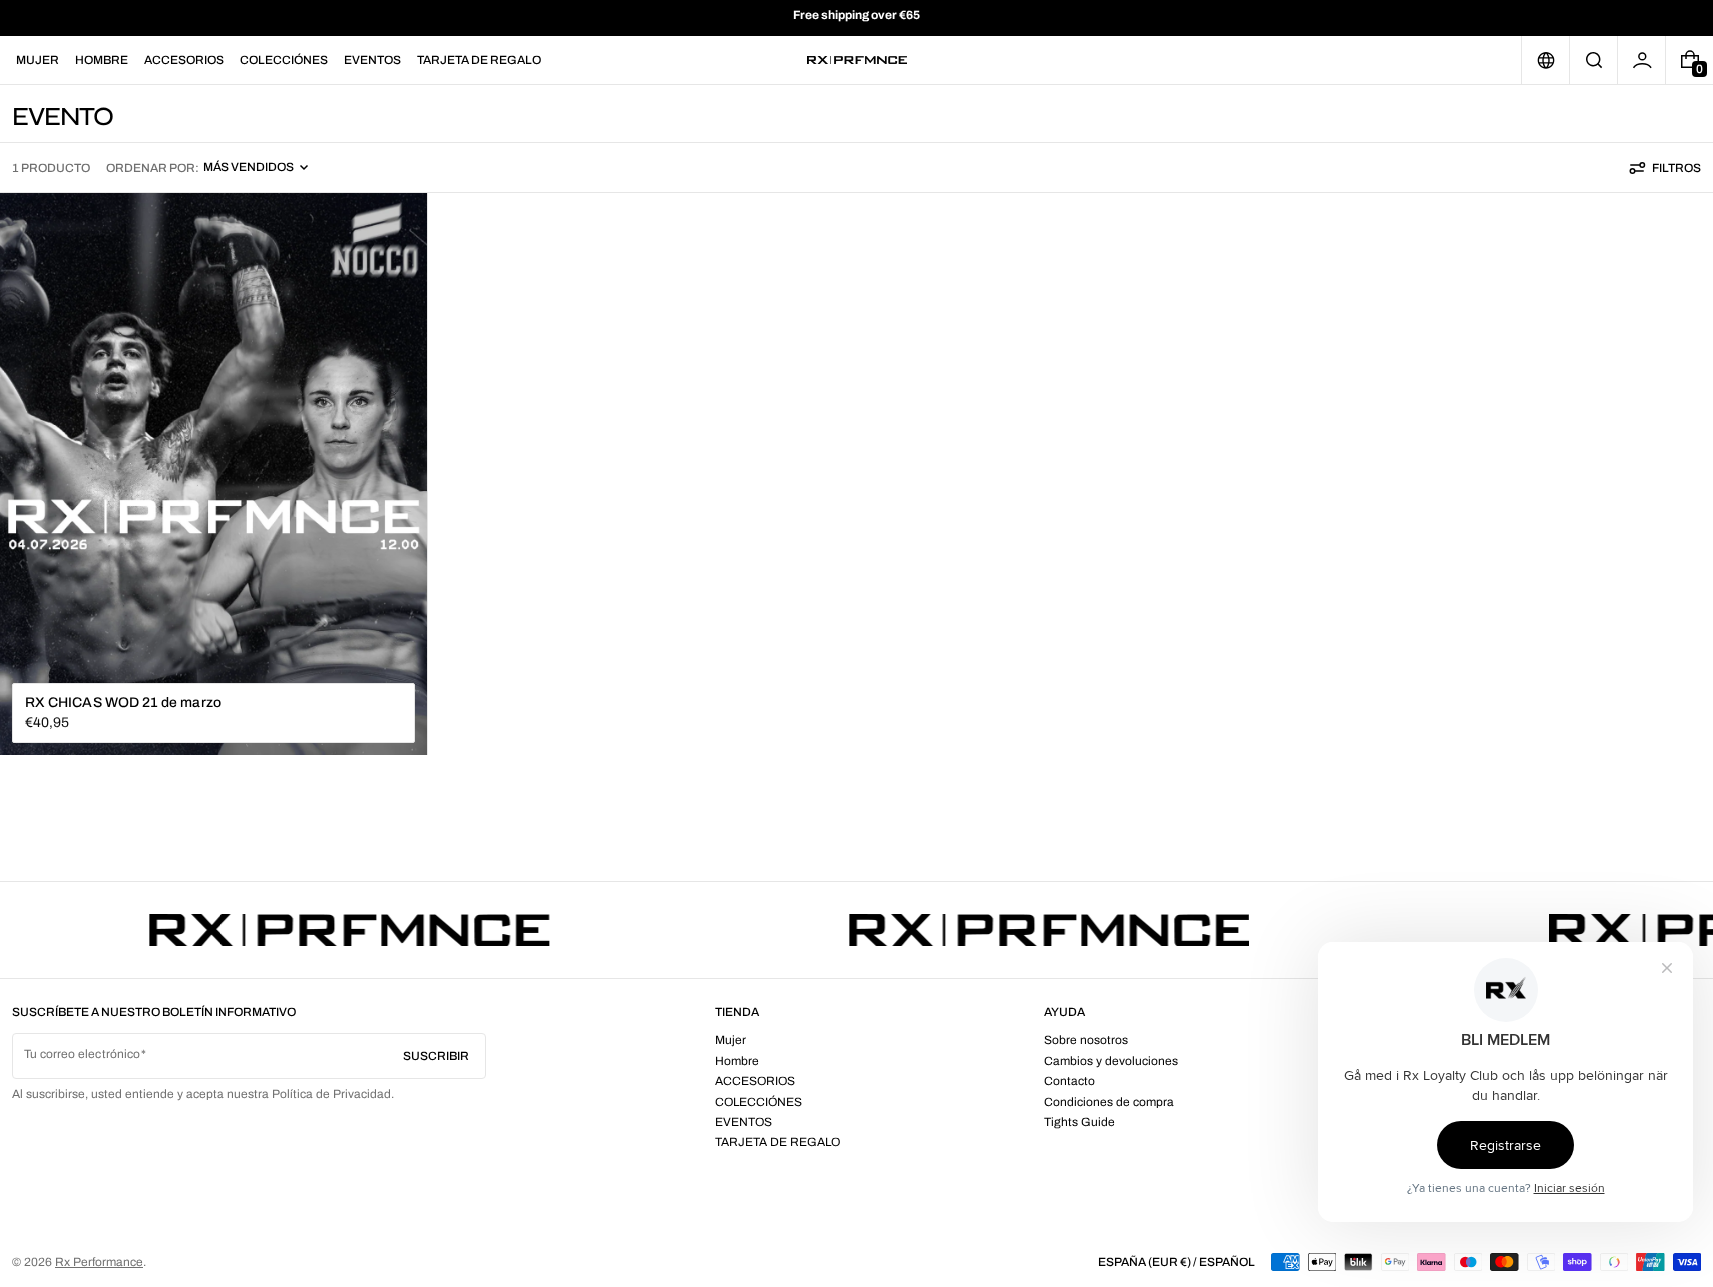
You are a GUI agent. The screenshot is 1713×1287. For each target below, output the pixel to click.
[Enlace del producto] (213, 474)
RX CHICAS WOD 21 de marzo (123, 702)
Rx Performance (99, 1262)
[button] (1593, 60)
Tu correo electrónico (82, 1054)
